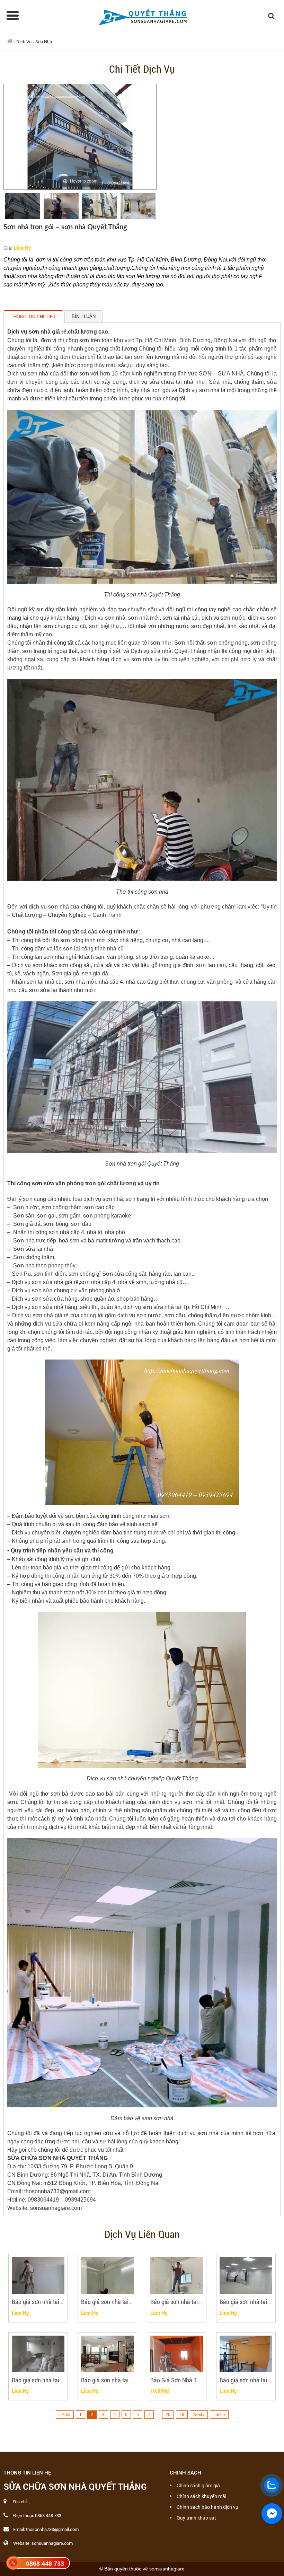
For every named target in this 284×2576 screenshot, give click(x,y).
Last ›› (219, 2415)
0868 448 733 (45, 2564)
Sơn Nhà (44, 42)
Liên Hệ (23, 247)
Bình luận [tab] (84, 316)
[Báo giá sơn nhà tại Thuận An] (246, 2276)
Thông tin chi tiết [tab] (33, 317)
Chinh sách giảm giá (198, 2486)
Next (166, 206)
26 (182, 2415)
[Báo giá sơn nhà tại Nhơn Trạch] (107, 2276)
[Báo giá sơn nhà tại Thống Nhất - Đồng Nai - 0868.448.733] (38, 2276)
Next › (199, 2415)
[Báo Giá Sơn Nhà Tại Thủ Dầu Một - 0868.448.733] (177, 2354)
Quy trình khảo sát (196, 2518)
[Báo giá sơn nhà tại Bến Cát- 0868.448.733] (107, 2354)
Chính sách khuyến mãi (201, 2496)
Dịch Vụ (24, 42)
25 (168, 2415)
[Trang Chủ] (142, 16)
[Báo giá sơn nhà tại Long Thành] (177, 2276)
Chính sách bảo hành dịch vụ (207, 2507)
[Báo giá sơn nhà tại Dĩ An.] (38, 2354)
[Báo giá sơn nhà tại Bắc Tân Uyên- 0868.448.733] (246, 2354)
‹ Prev (65, 2415)
